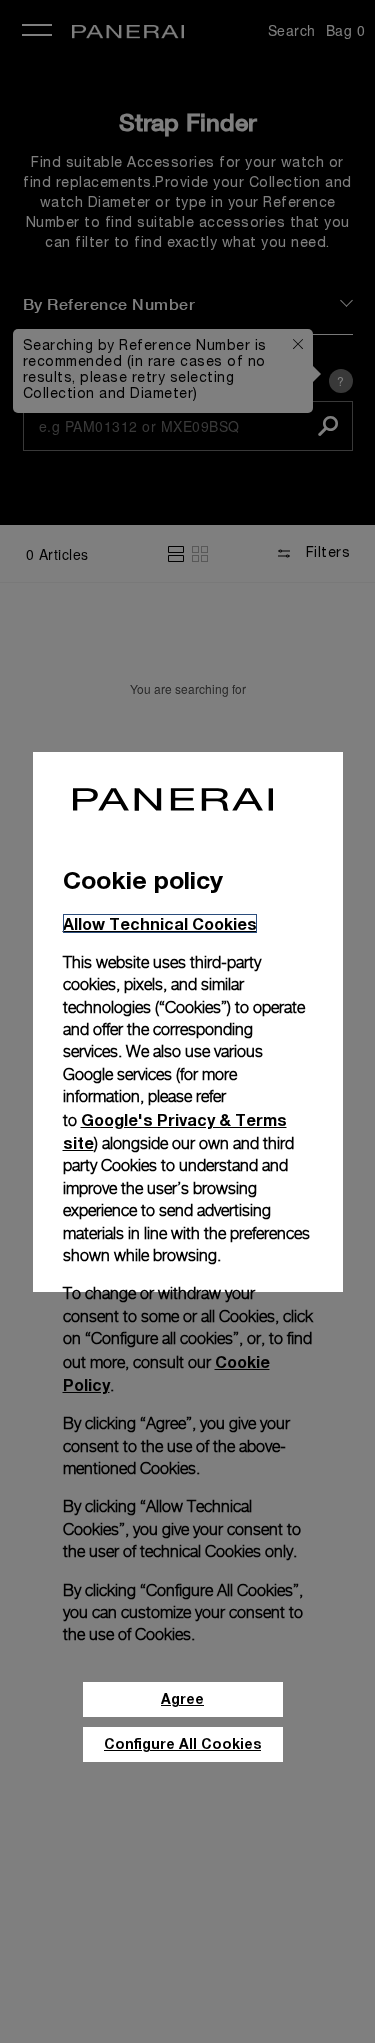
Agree (182, 1698)
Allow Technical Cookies (160, 923)
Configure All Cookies (182, 1743)
